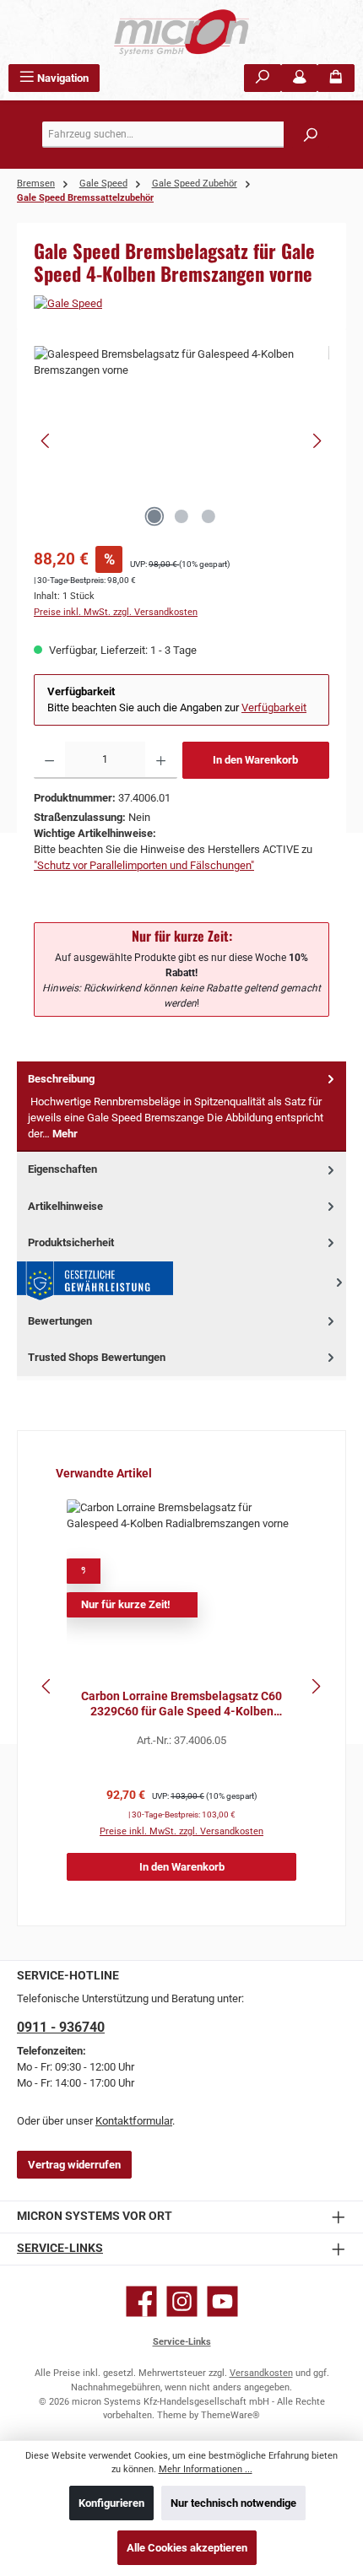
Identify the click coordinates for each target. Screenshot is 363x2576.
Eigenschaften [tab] (62, 1169)
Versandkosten (261, 2373)
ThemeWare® (230, 2415)
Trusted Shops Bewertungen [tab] (97, 1357)
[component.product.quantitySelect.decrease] (49, 760)
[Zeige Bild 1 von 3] (154, 516)
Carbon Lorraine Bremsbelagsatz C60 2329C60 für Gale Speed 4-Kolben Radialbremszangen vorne (181, 1704)
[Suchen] (263, 78)
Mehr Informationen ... (206, 2469)
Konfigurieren (111, 2503)
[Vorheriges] (46, 441)
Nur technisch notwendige (233, 2503)
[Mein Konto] (300, 78)
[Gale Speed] (181, 303)
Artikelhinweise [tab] (65, 1206)
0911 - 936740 (61, 2027)
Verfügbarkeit (274, 707)
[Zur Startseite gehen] (181, 32)
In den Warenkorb (255, 760)
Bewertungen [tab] (60, 1321)
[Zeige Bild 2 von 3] (181, 516)
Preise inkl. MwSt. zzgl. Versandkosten (116, 612)
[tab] (181, 1107)
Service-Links (60, 2248)
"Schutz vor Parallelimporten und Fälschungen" (144, 865)
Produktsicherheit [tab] (71, 1242)
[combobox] (186, 135)
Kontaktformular (134, 2121)
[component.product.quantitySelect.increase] (161, 760)
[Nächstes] (317, 441)
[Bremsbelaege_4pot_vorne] (181, 441)
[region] (181, 441)
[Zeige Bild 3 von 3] (209, 516)
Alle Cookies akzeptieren (187, 2548)
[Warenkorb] (336, 78)
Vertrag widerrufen (74, 2165)
